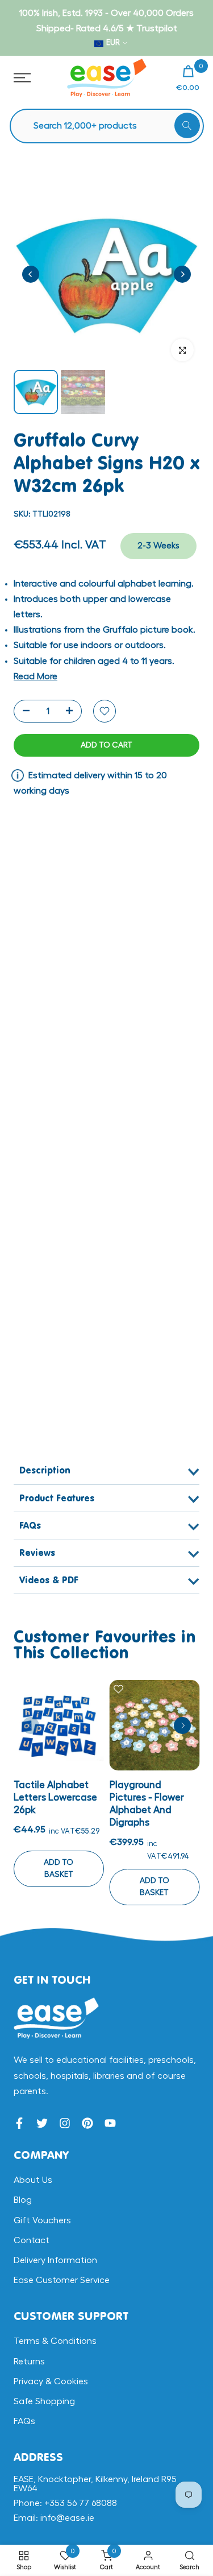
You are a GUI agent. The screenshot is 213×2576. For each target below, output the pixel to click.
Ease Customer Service (62, 2280)
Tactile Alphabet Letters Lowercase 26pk (55, 1797)
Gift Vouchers (42, 2220)
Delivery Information (55, 2260)
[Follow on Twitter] (42, 2123)
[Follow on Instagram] (65, 2123)
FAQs (24, 2421)
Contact (32, 2240)
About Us (33, 2180)
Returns (29, 2362)
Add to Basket (59, 1869)
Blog (23, 2200)
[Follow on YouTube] (110, 2123)
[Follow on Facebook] (19, 2123)
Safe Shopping (44, 2401)
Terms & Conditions (55, 2341)
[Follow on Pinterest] (87, 2123)
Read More (35, 676)
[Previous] (31, 274)
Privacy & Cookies (51, 2381)
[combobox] (112, 126)
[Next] (182, 274)
